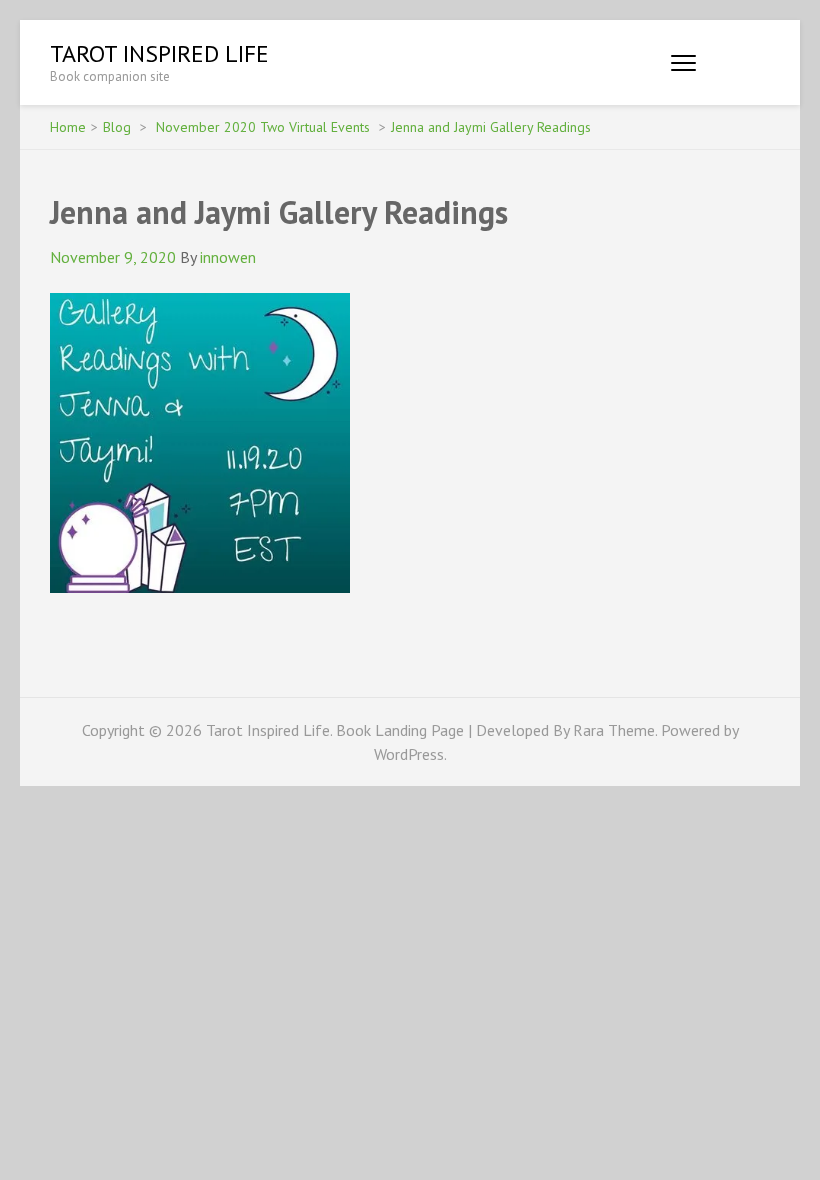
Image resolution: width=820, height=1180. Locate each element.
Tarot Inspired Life (159, 53)
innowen (228, 257)
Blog (117, 127)
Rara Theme (614, 730)
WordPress (409, 754)
